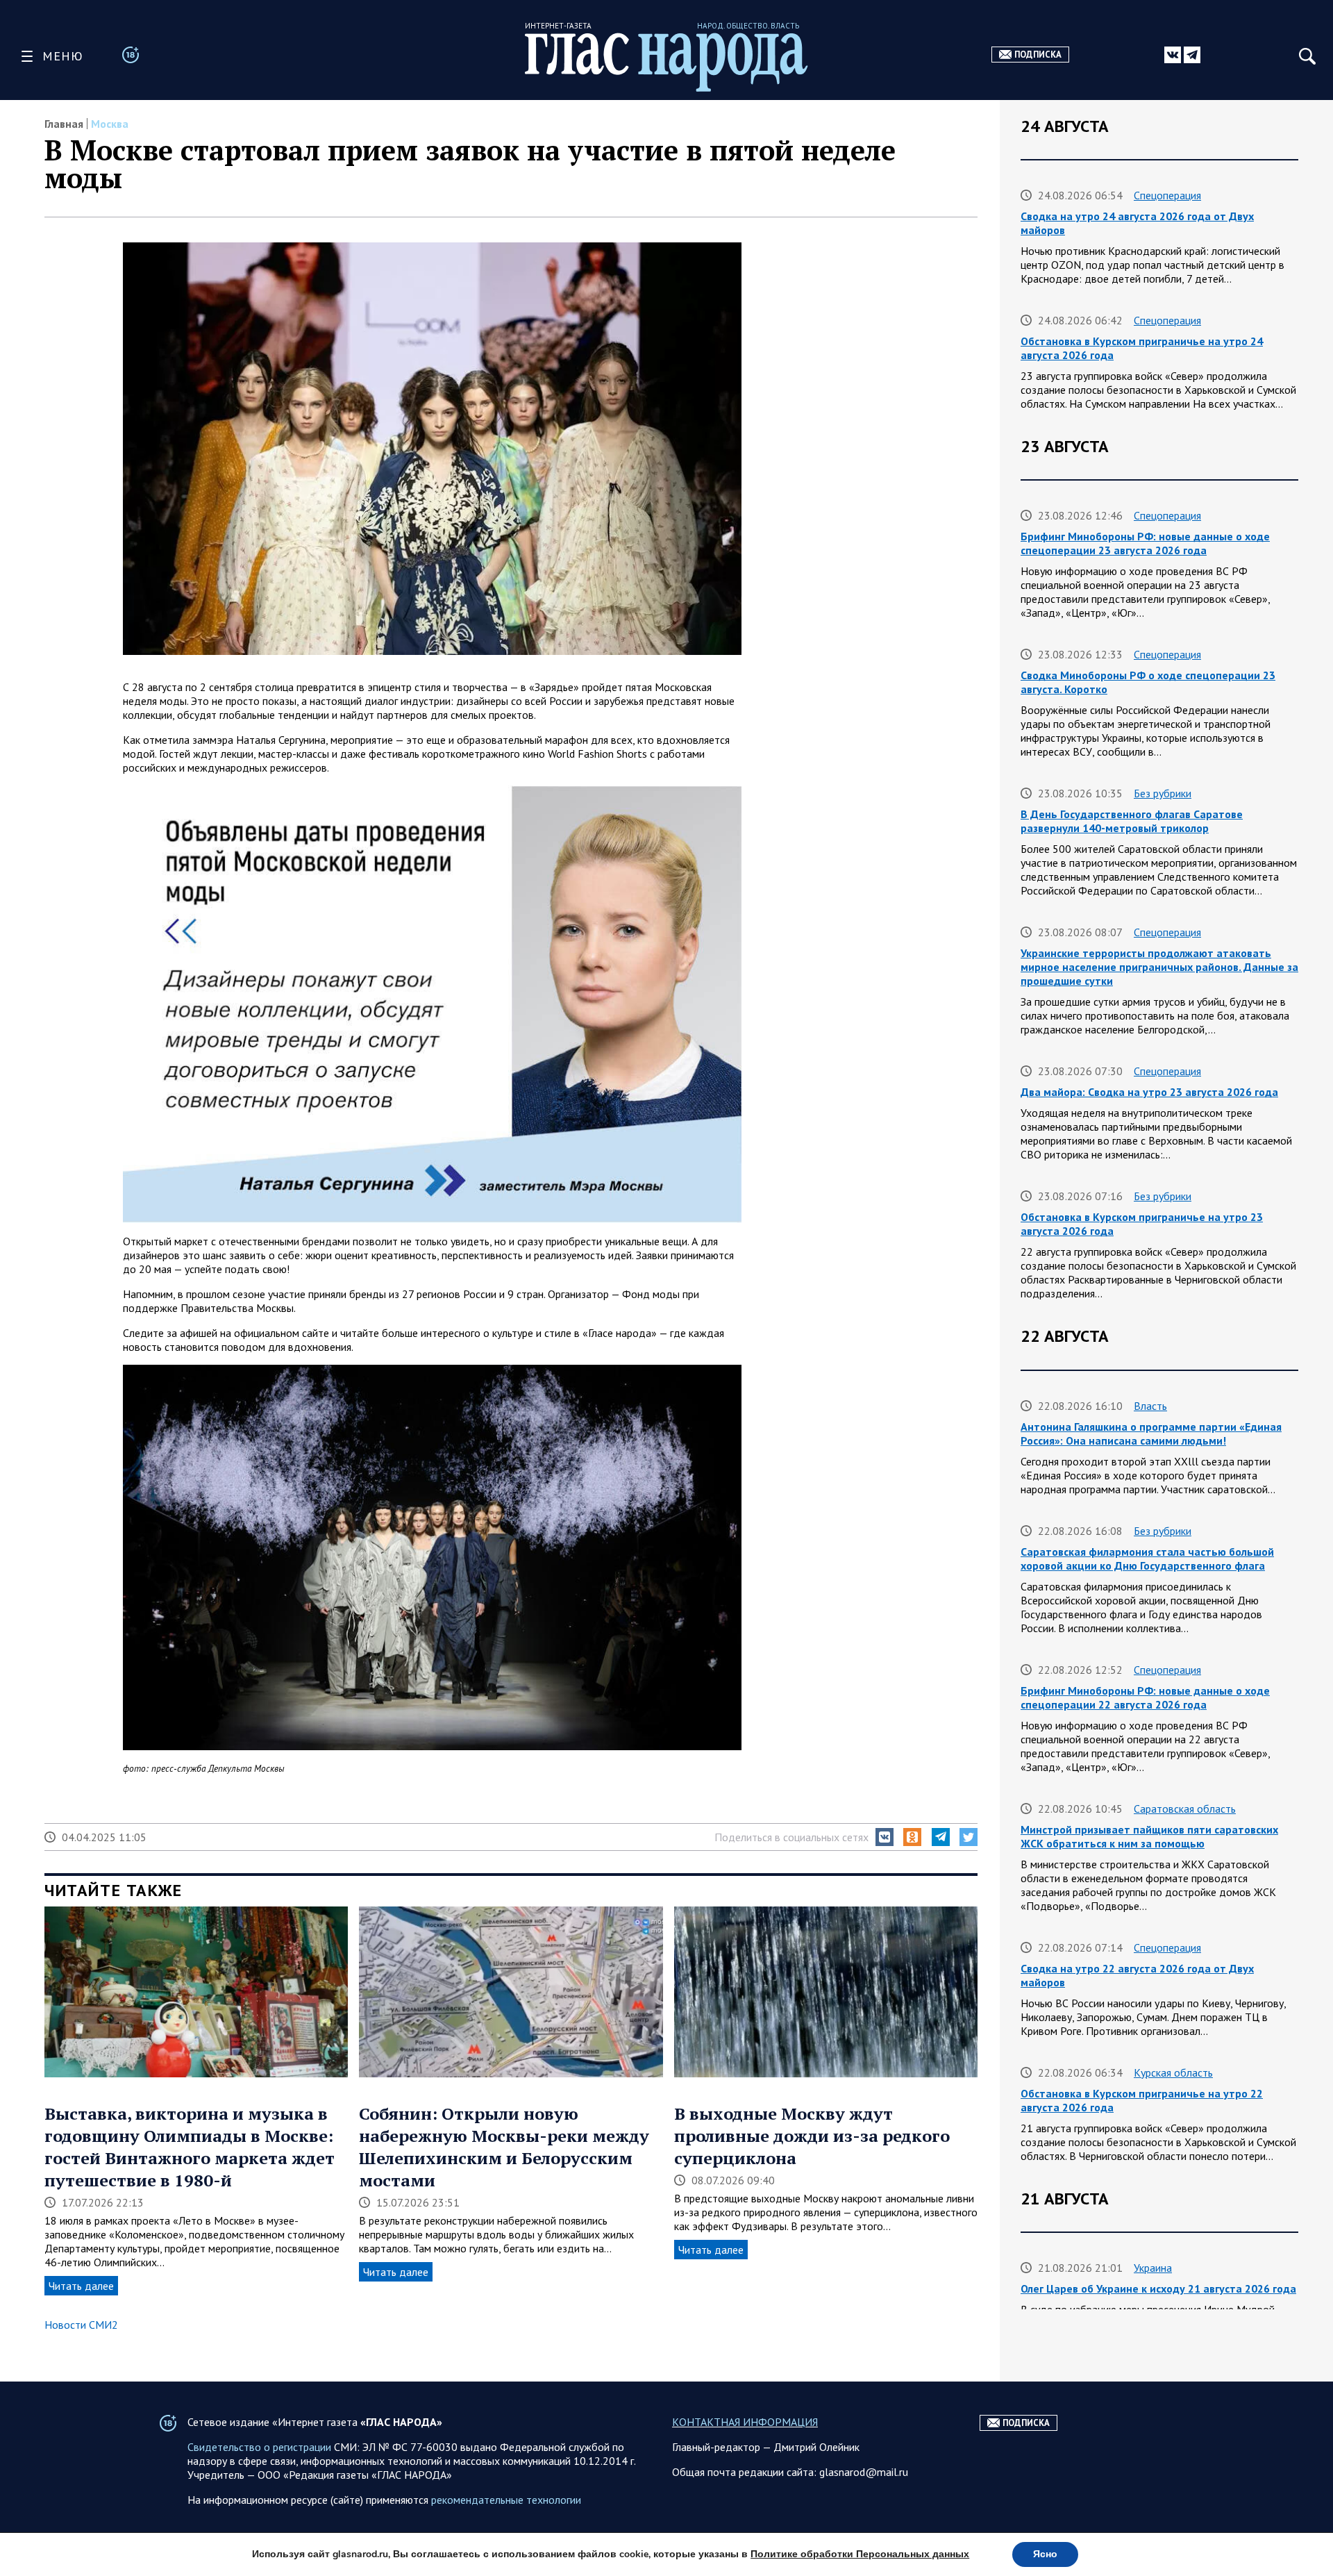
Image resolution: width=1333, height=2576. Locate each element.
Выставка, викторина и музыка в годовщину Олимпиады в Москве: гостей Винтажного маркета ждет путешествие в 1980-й (190, 2147)
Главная (64, 124)
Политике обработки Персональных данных (860, 2554)
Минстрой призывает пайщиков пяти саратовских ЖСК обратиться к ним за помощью (1149, 1836)
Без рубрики (1163, 793)
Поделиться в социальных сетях (791, 1837)
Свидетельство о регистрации (259, 2447)
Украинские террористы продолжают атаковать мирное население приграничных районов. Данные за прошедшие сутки (1159, 967)
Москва (110, 124)
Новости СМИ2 (81, 2325)
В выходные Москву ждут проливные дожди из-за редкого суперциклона (812, 2136)
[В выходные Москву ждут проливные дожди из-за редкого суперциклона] (826, 1993)
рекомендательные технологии (506, 2500)
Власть (1150, 1406)
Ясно (1045, 2554)
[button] (885, 1837)
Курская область (1173, 2072)
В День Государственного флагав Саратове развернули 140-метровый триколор (1132, 821)
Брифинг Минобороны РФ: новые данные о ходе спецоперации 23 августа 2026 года (1145, 543)
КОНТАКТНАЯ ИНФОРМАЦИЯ (745, 2422)
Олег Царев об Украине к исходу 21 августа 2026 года (1158, 2288)
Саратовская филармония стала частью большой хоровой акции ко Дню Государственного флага (1147, 1559)
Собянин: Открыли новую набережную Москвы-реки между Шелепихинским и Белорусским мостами (504, 2147)
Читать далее (81, 2286)
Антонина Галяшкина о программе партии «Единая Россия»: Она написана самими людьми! (1151, 1434)
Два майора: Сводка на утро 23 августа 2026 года (1149, 1092)
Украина (1153, 2268)
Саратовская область (1185, 1809)
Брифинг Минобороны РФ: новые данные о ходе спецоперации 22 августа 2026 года (1145, 1697)
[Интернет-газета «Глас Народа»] (666, 62)
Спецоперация (1167, 195)
